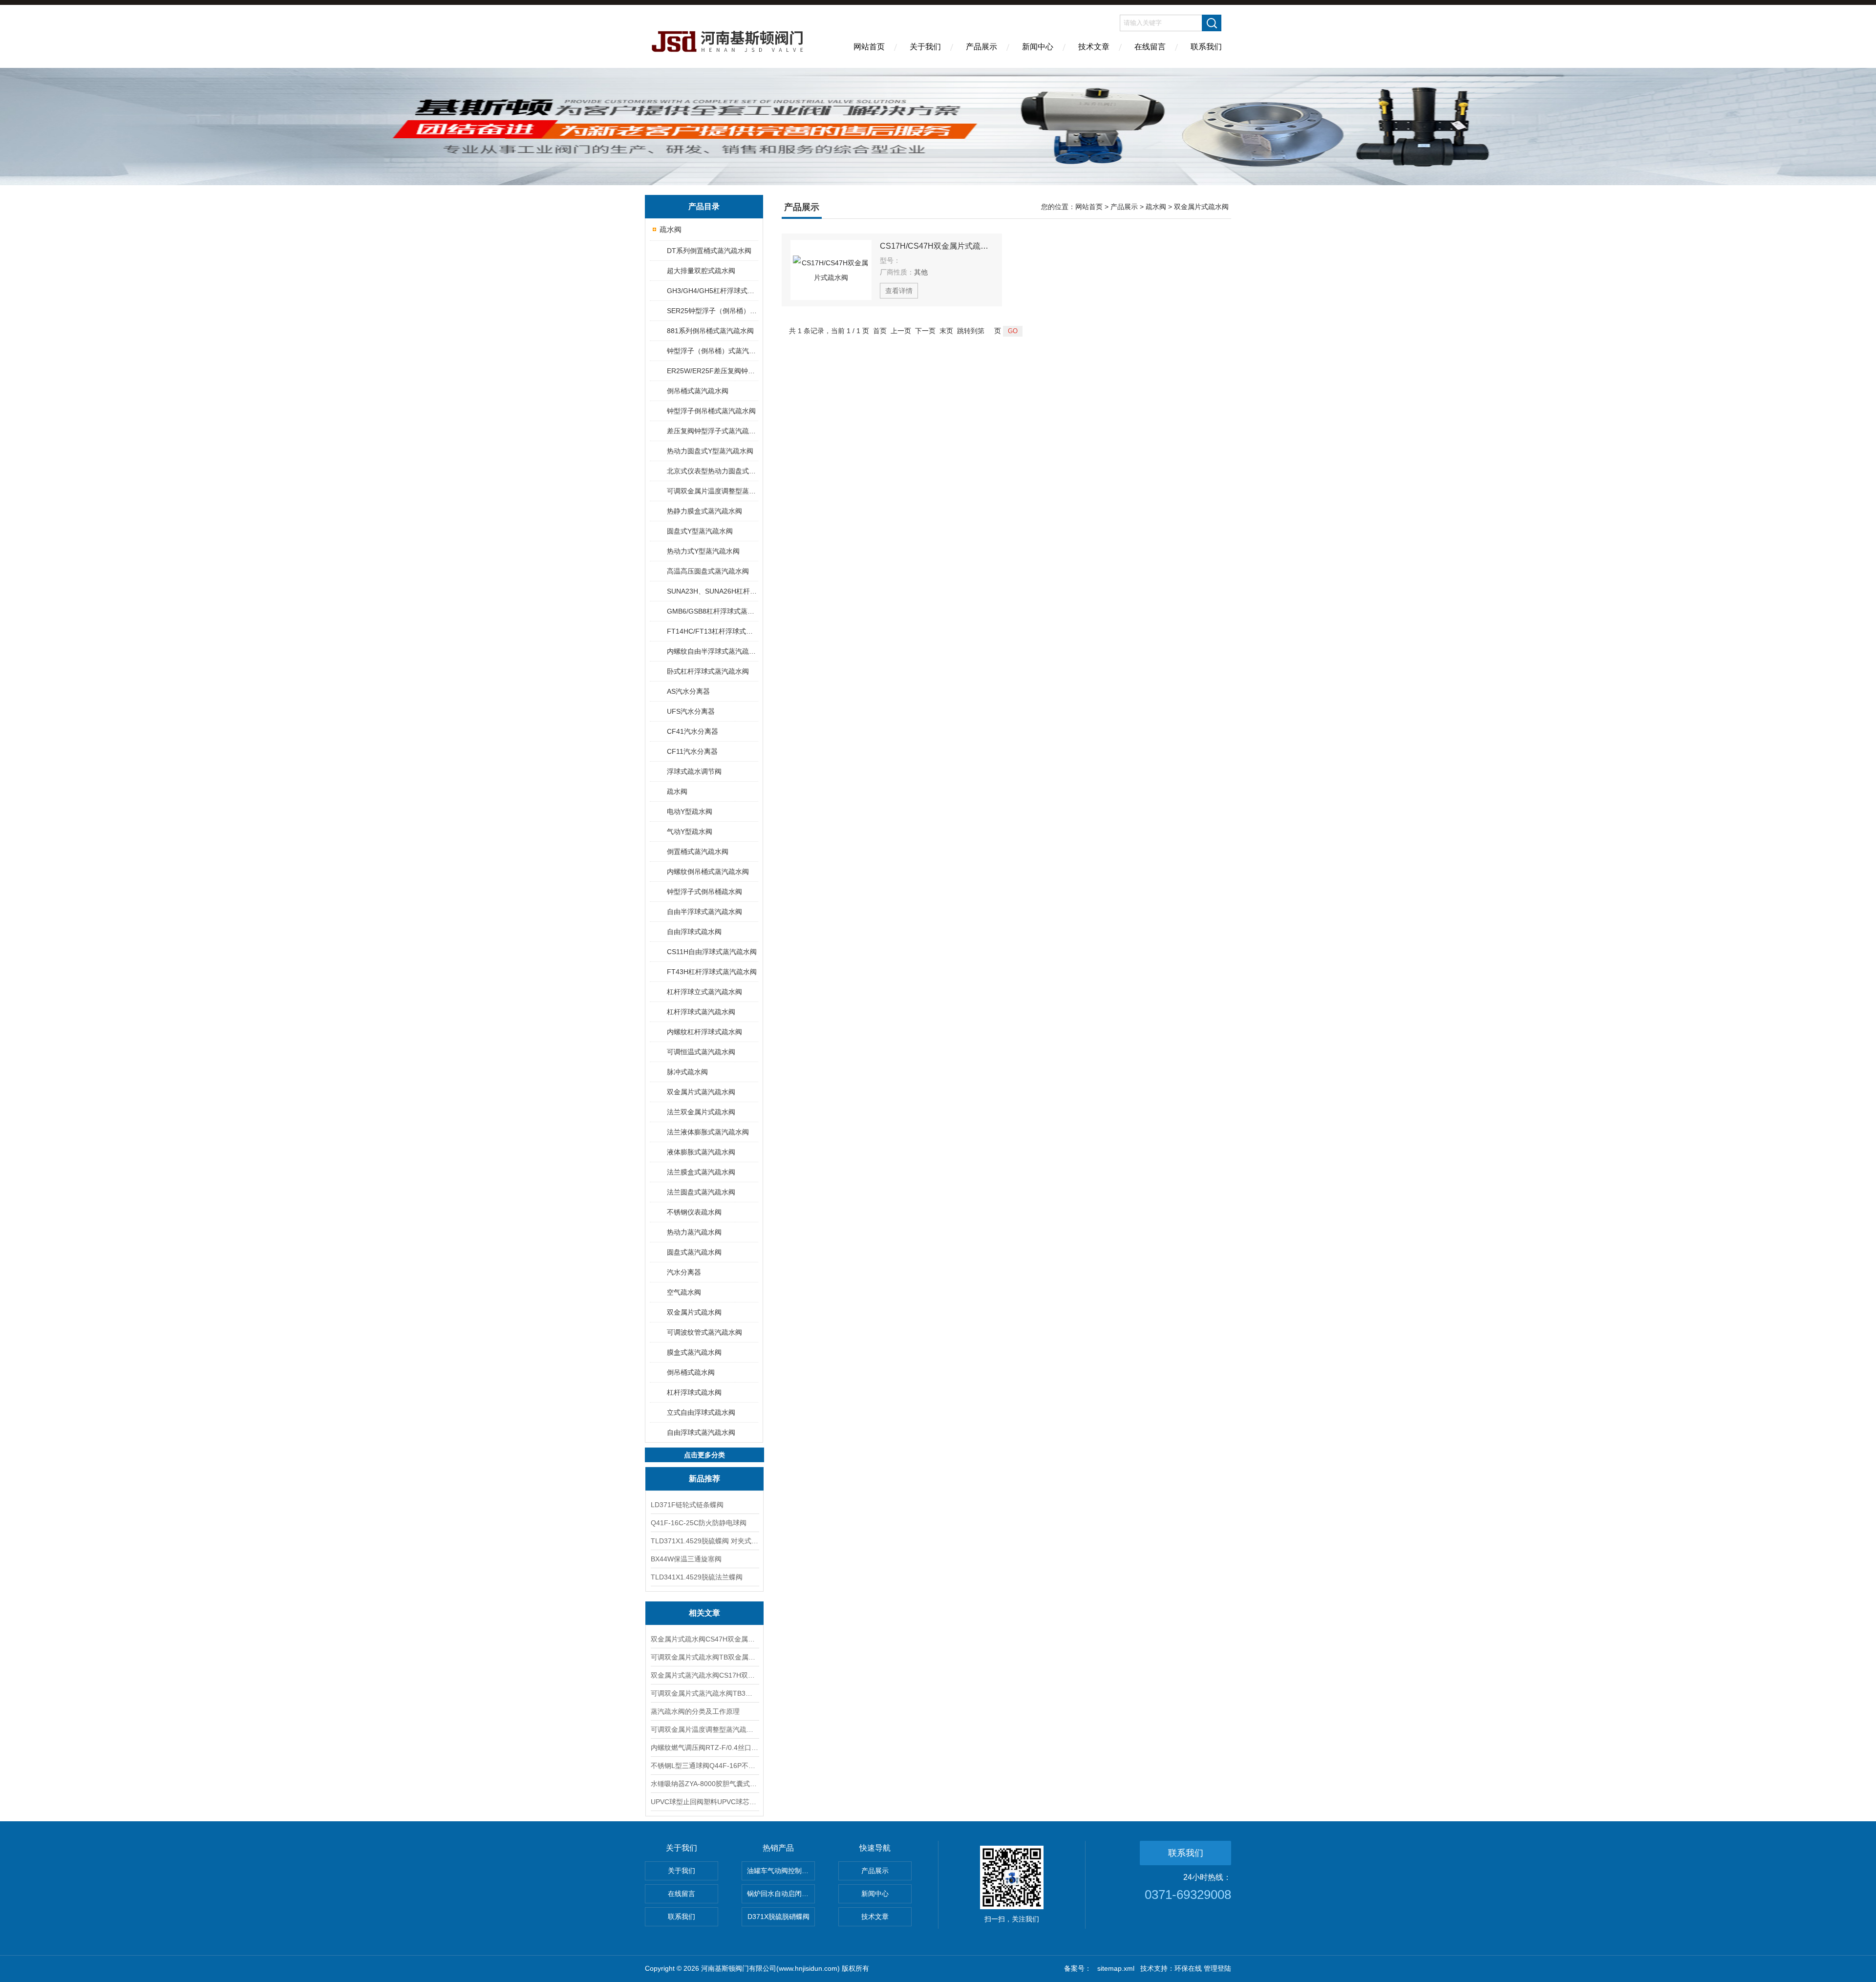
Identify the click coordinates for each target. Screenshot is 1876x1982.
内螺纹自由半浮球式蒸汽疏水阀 (712, 651)
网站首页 (869, 47)
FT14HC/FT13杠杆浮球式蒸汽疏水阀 (712, 631)
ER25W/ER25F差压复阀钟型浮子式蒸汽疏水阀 (712, 371)
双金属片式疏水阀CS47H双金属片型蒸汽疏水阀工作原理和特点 (704, 1639)
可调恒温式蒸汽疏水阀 (701, 1052)
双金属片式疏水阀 (694, 1312)
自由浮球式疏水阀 (694, 932)
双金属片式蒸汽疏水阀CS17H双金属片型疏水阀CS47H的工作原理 (704, 1675)
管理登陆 (1217, 1968)
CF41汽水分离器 (693, 731)
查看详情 (899, 291)
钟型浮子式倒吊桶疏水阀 (704, 892)
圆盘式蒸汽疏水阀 (694, 1252)
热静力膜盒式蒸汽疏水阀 (704, 511)
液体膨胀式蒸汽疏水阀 (701, 1152)
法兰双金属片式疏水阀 (701, 1112)
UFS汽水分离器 (691, 711)
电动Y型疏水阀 (690, 811)
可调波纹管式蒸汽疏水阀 (704, 1332)
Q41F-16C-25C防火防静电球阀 (699, 1523)
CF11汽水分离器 (692, 751)
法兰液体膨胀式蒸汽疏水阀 (708, 1132)
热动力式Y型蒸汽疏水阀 (703, 551)
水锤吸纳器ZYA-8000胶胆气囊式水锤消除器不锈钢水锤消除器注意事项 (704, 1784)
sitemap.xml (1116, 1968)
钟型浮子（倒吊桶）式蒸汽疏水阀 (712, 351)
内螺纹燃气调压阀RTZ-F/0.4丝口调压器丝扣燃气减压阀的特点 (704, 1748)
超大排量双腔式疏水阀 (701, 271)
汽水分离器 (684, 1272)
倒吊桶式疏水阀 (691, 1372)
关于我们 (925, 47)
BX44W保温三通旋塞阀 (686, 1559)
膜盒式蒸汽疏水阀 (694, 1352)
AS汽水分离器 (688, 691)
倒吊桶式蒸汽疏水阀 (698, 391)
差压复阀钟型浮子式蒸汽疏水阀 (712, 431)
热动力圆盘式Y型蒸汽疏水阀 (710, 451)
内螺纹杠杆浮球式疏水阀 (704, 1032)
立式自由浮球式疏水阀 (701, 1412)
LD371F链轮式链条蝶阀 (687, 1505)
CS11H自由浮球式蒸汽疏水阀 (712, 952)
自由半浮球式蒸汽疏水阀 (704, 912)
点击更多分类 (704, 1455)
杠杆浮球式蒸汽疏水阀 (701, 1012)
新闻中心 (1038, 47)
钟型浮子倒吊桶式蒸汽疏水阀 (711, 411)
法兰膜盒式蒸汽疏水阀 (701, 1172)
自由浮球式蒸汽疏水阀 (701, 1432)
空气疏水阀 (684, 1292)
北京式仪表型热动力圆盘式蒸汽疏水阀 (712, 471)
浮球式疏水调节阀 (694, 771)
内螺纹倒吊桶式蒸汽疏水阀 (708, 872)
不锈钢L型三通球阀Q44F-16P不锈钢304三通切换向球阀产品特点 (704, 1766)
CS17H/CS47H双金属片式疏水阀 (937, 246)
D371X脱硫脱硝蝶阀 (778, 1917)
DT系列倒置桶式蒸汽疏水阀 (709, 251)
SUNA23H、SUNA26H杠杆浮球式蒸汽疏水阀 (712, 591)
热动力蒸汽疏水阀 (694, 1232)
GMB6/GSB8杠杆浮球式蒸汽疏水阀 (712, 611)
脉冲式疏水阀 (687, 1072)
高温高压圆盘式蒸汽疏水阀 (708, 571)
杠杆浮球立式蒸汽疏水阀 (704, 992)
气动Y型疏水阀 (690, 831)
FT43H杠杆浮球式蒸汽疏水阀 (712, 972)
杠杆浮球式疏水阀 (694, 1392)
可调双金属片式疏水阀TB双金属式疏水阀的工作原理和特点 (704, 1657)
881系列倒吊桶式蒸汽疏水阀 (710, 331)
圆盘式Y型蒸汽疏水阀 (700, 531)
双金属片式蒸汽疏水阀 (701, 1092)
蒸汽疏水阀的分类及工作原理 (695, 1711)
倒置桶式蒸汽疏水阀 (698, 852)
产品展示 (981, 47)
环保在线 (1188, 1968)
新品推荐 (704, 1479)
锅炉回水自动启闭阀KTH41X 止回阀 (781, 1894)
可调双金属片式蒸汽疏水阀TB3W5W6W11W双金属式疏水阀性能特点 (704, 1693)
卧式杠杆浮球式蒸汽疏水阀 (708, 671)
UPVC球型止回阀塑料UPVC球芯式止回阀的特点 (704, 1802)
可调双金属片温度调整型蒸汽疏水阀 (712, 491)
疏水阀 (671, 229)
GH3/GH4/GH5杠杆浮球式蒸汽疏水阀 (712, 291)
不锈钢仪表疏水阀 (694, 1212)
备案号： (1078, 1968)
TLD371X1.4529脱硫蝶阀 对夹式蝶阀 (704, 1541)
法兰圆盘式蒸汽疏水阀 (701, 1192)
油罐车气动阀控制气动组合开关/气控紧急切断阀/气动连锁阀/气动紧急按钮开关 (781, 1871)
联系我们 (1206, 47)
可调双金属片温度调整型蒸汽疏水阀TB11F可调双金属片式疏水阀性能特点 (704, 1729)
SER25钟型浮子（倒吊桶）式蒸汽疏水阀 (712, 311)
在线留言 (1150, 47)
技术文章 (1094, 47)
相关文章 (704, 1613)
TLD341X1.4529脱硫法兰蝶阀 (697, 1577)
